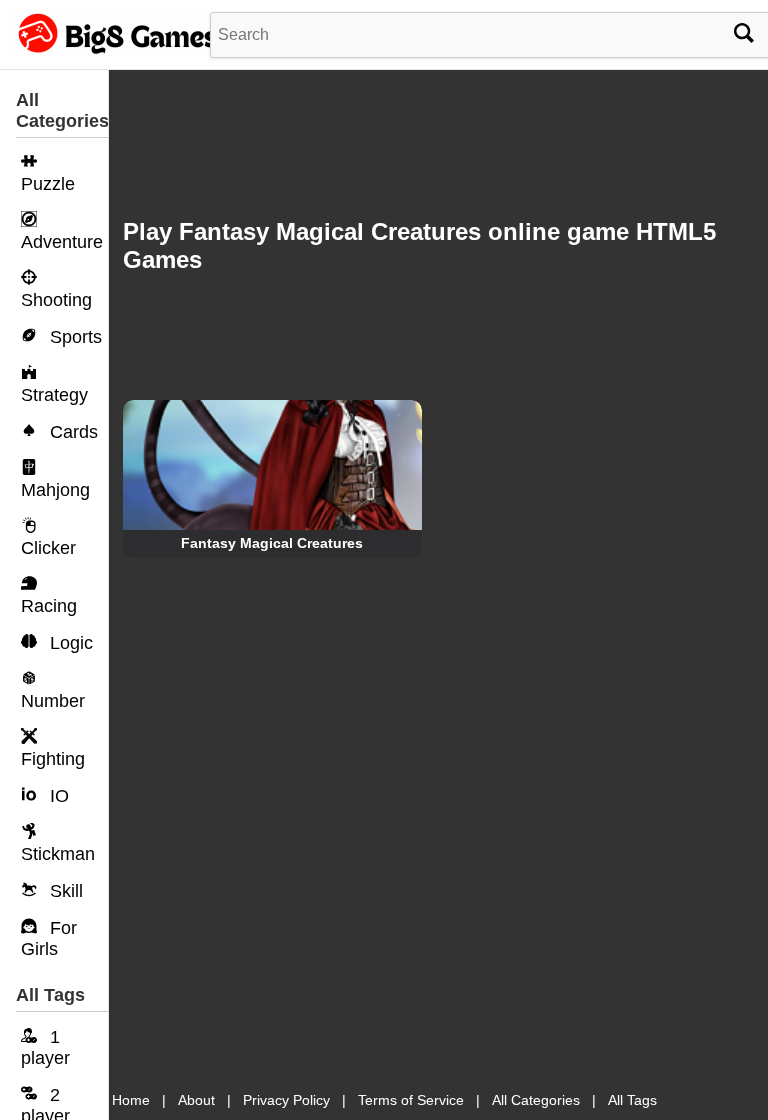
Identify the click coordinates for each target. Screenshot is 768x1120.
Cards (71, 432)
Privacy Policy (286, 1100)
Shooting (56, 300)
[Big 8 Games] (115, 53)
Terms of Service (411, 1100)
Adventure (62, 242)
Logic (69, 643)
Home (131, 1100)
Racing (49, 606)
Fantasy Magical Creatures (272, 543)
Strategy (54, 395)
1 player (45, 1047)
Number (53, 701)
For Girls (49, 938)
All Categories (536, 1100)
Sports (73, 337)
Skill (64, 891)
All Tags (632, 1100)
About (196, 1100)
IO (57, 796)
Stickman (58, 854)
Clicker (48, 548)
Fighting (53, 759)
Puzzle (48, 184)
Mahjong (55, 490)
